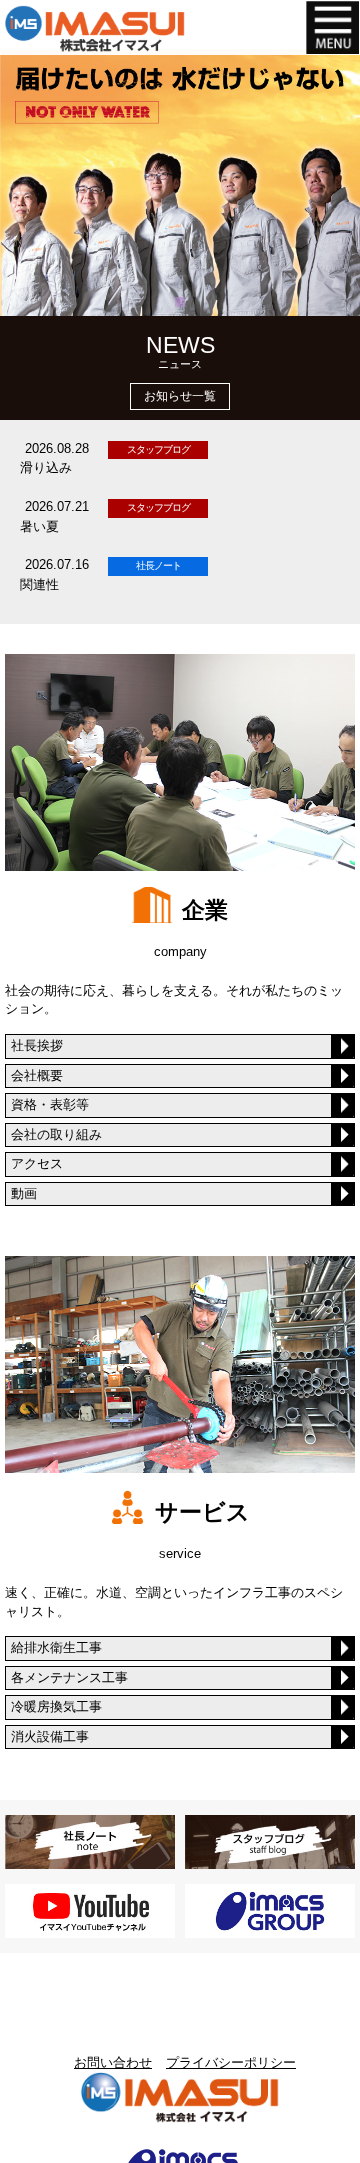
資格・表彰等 (50, 1104)
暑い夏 (39, 526)
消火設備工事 (50, 1736)
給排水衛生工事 (56, 1647)
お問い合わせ (113, 2062)
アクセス (37, 1163)
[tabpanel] (180, 182)
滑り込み (46, 467)
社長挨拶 (37, 1045)
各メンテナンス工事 (69, 1677)
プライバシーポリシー (231, 2062)
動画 (24, 1193)
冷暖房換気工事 (56, 1706)
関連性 (39, 584)
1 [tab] (182, 302)
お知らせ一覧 (180, 396)
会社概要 (37, 1075)
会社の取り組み (56, 1134)
